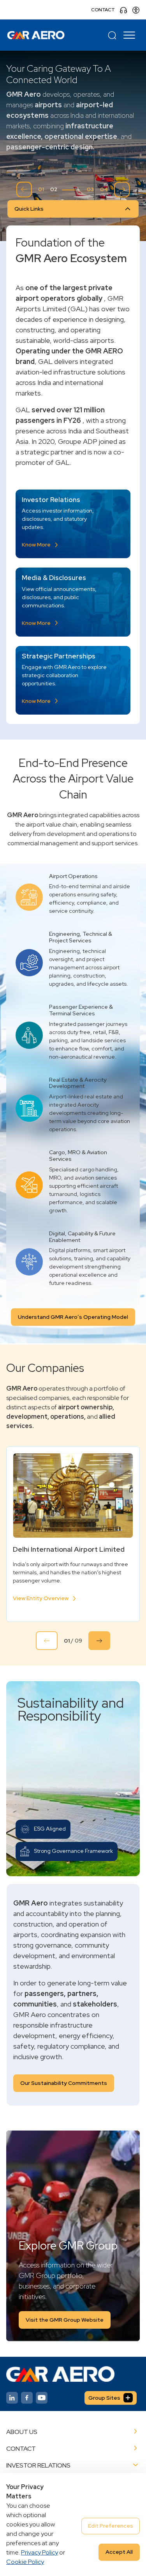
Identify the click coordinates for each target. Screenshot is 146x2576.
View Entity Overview (41, 1598)
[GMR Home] (36, 35)
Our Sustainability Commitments (64, 2083)
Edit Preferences (111, 2526)
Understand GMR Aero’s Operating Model (73, 1317)
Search (112, 35)
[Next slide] (122, 190)
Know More (36, 545)
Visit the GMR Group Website (65, 2320)
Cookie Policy (25, 2562)
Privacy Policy (40, 2552)
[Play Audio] (123, 10)
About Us (22, 2432)
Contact (103, 10)
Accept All (119, 2552)
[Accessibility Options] (136, 10)
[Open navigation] (130, 35)
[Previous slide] (24, 190)
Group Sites (104, 2398)
